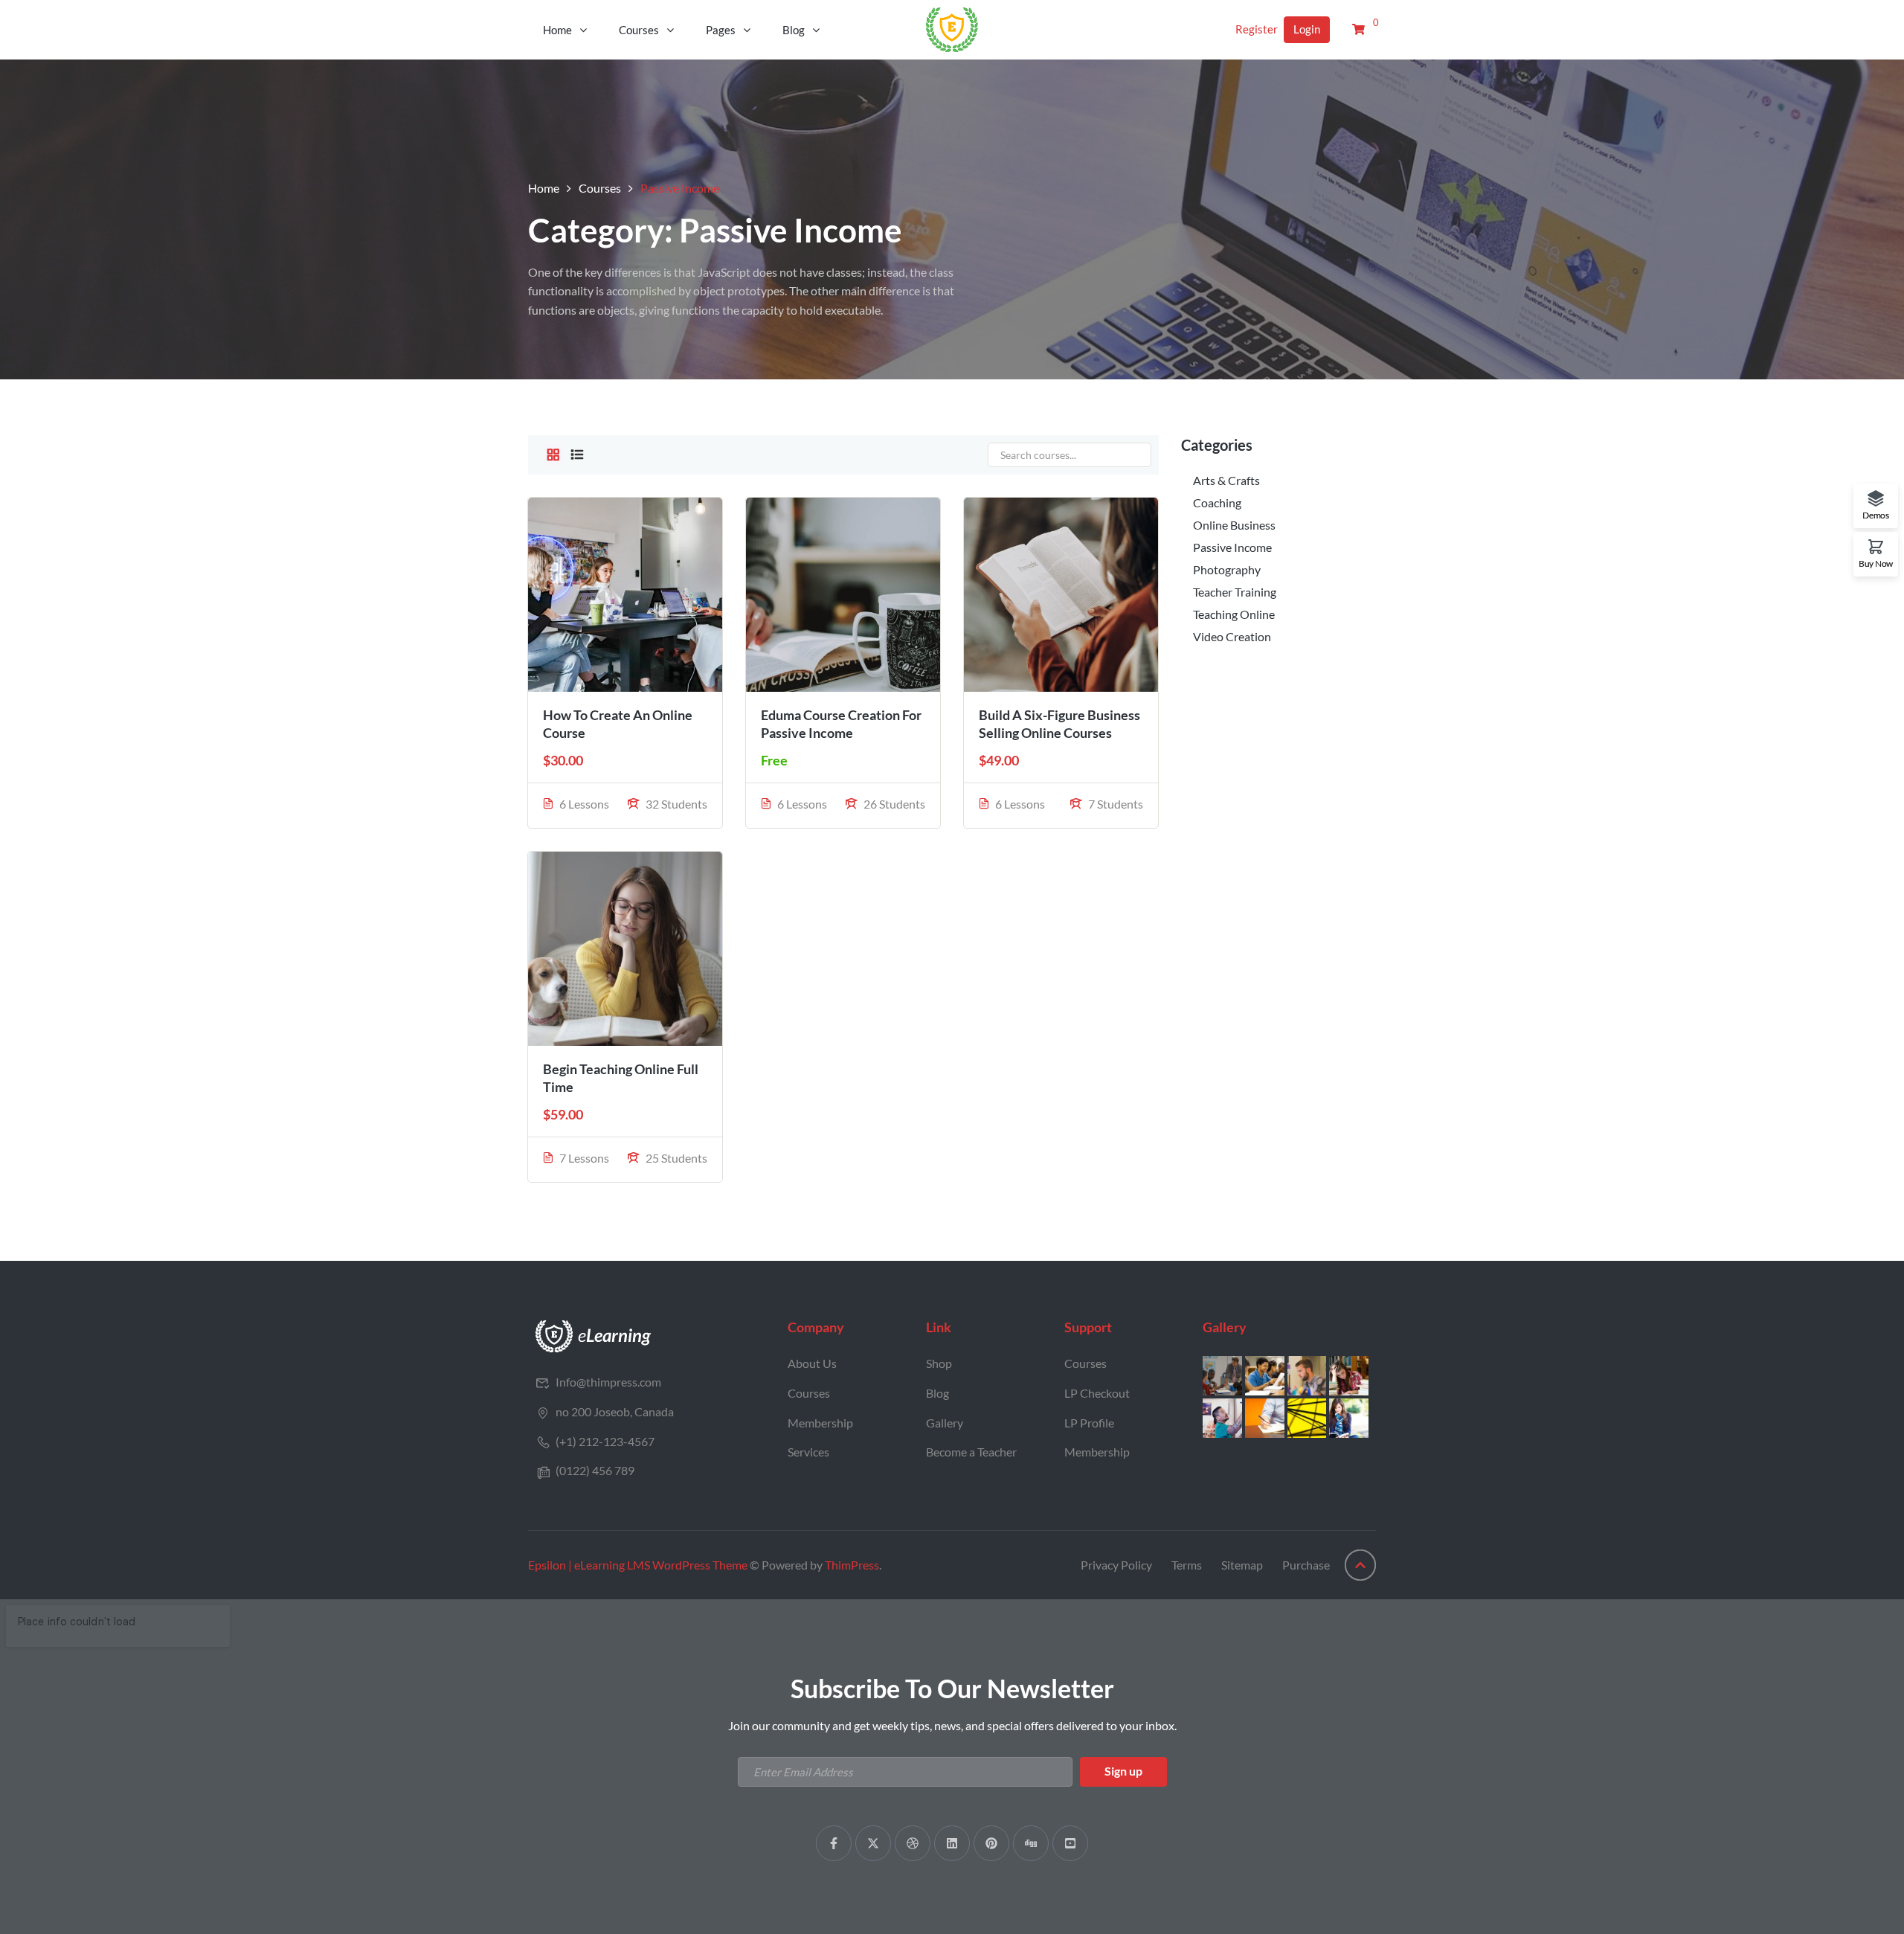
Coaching (1217, 502)
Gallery (945, 1423)
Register (1257, 29)
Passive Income (1232, 547)
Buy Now (1876, 563)
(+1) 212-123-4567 (605, 1441)
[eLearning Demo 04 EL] (594, 1335)
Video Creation (1232, 636)
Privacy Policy (1116, 1565)
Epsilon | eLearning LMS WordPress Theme (638, 1565)
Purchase (1306, 1565)
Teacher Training (1235, 592)
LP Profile (1089, 1423)
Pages (721, 30)
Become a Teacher (971, 1452)
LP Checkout (1097, 1393)
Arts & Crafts (1226, 480)
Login (1307, 29)
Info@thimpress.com (608, 1382)
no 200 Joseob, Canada (615, 1411)
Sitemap (1242, 1565)
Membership (820, 1423)
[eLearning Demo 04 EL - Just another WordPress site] (952, 28)
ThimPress (852, 1565)
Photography (1227, 569)
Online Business (1234, 525)
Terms (1187, 1565)
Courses (639, 30)
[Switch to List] (577, 455)
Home (557, 30)
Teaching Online (1234, 614)
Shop (939, 1363)
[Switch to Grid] (553, 455)
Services (808, 1452)
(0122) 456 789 (595, 1470)
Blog (794, 30)
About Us (812, 1363)
